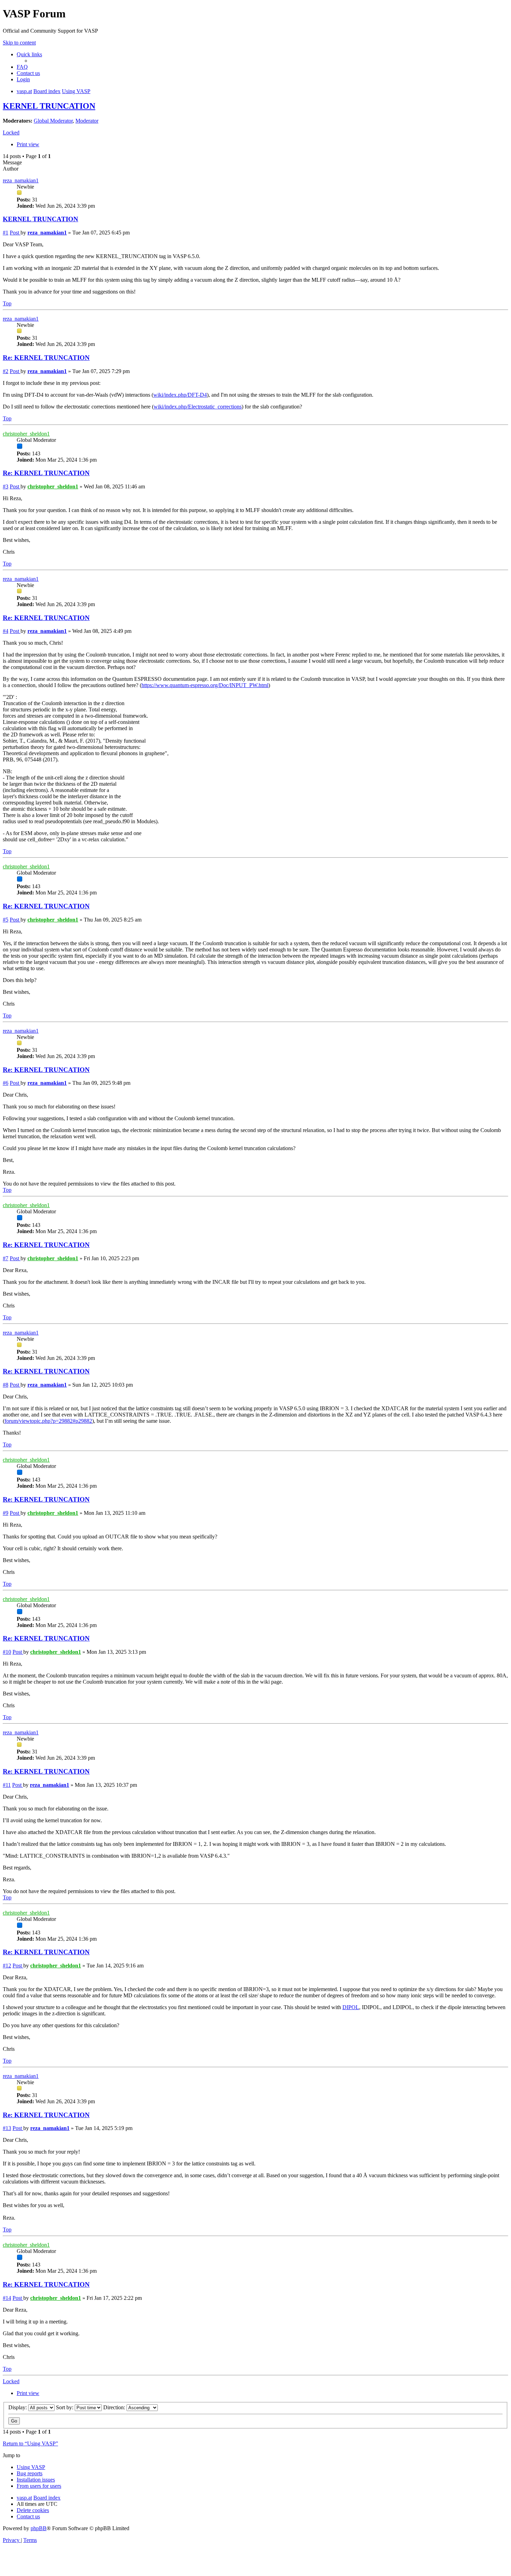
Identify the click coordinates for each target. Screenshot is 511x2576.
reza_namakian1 (21, 180)
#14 (7, 2298)
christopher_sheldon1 (26, 434)
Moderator (87, 121)
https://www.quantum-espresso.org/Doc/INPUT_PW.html (205, 685)
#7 (6, 1258)
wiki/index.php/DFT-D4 (180, 395)
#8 (6, 1385)
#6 (6, 1083)
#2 (6, 371)
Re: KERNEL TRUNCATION (46, 358)
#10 (7, 1652)
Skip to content (19, 43)
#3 (6, 486)
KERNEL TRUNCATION (49, 106)
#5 (6, 920)
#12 (7, 1966)
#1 (6, 233)
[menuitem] (22, 67)
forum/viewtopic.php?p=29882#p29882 (48, 1421)
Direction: (115, 2407)
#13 (7, 2128)
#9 (6, 1513)
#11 (7, 1785)
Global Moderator (53, 121)
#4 (6, 631)
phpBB (39, 2528)
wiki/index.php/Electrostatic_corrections (198, 407)
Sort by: (65, 2407)
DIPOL (351, 2007)
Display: (18, 2407)
